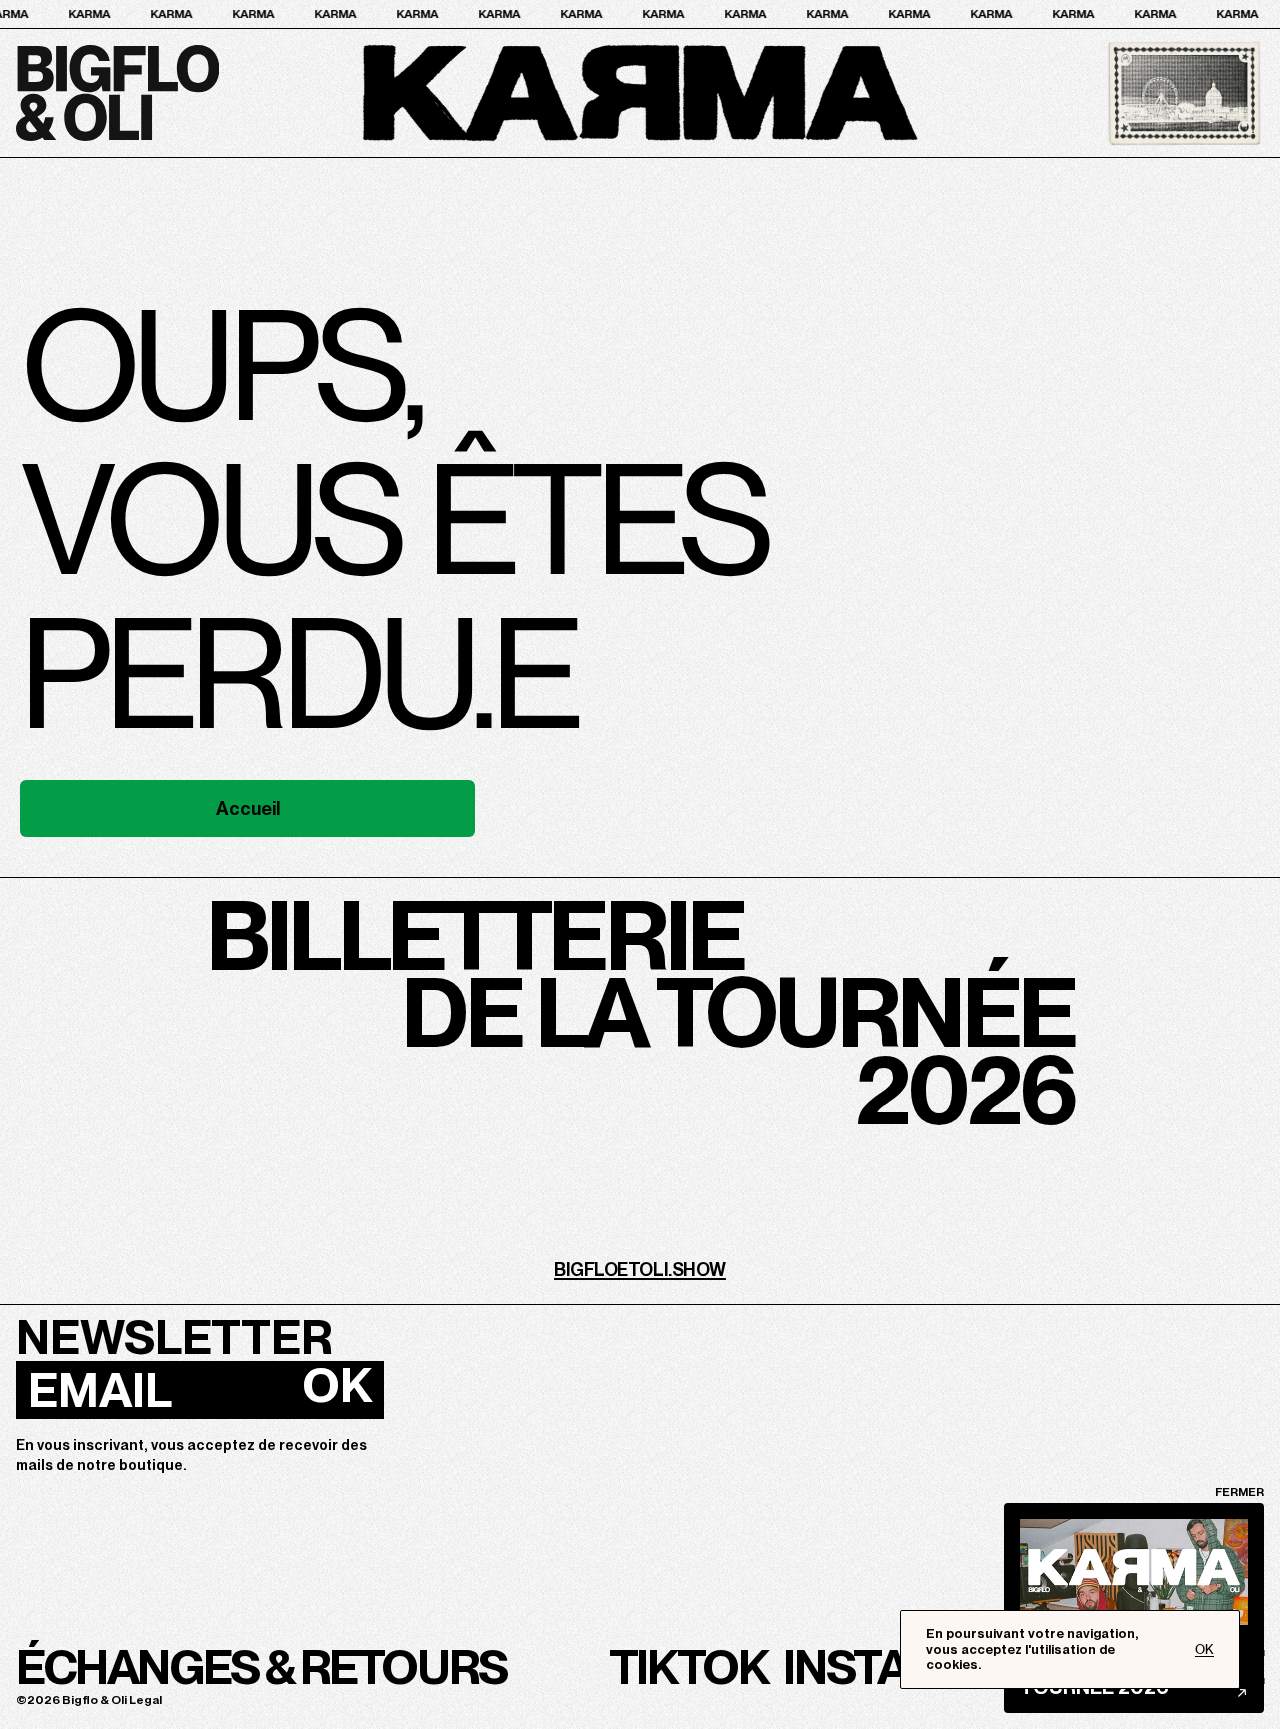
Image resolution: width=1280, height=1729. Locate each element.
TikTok (688, 1667)
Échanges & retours (261, 1667)
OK (337, 1385)
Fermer (1239, 1492)
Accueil (248, 808)
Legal (145, 1700)
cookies (952, 1664)
